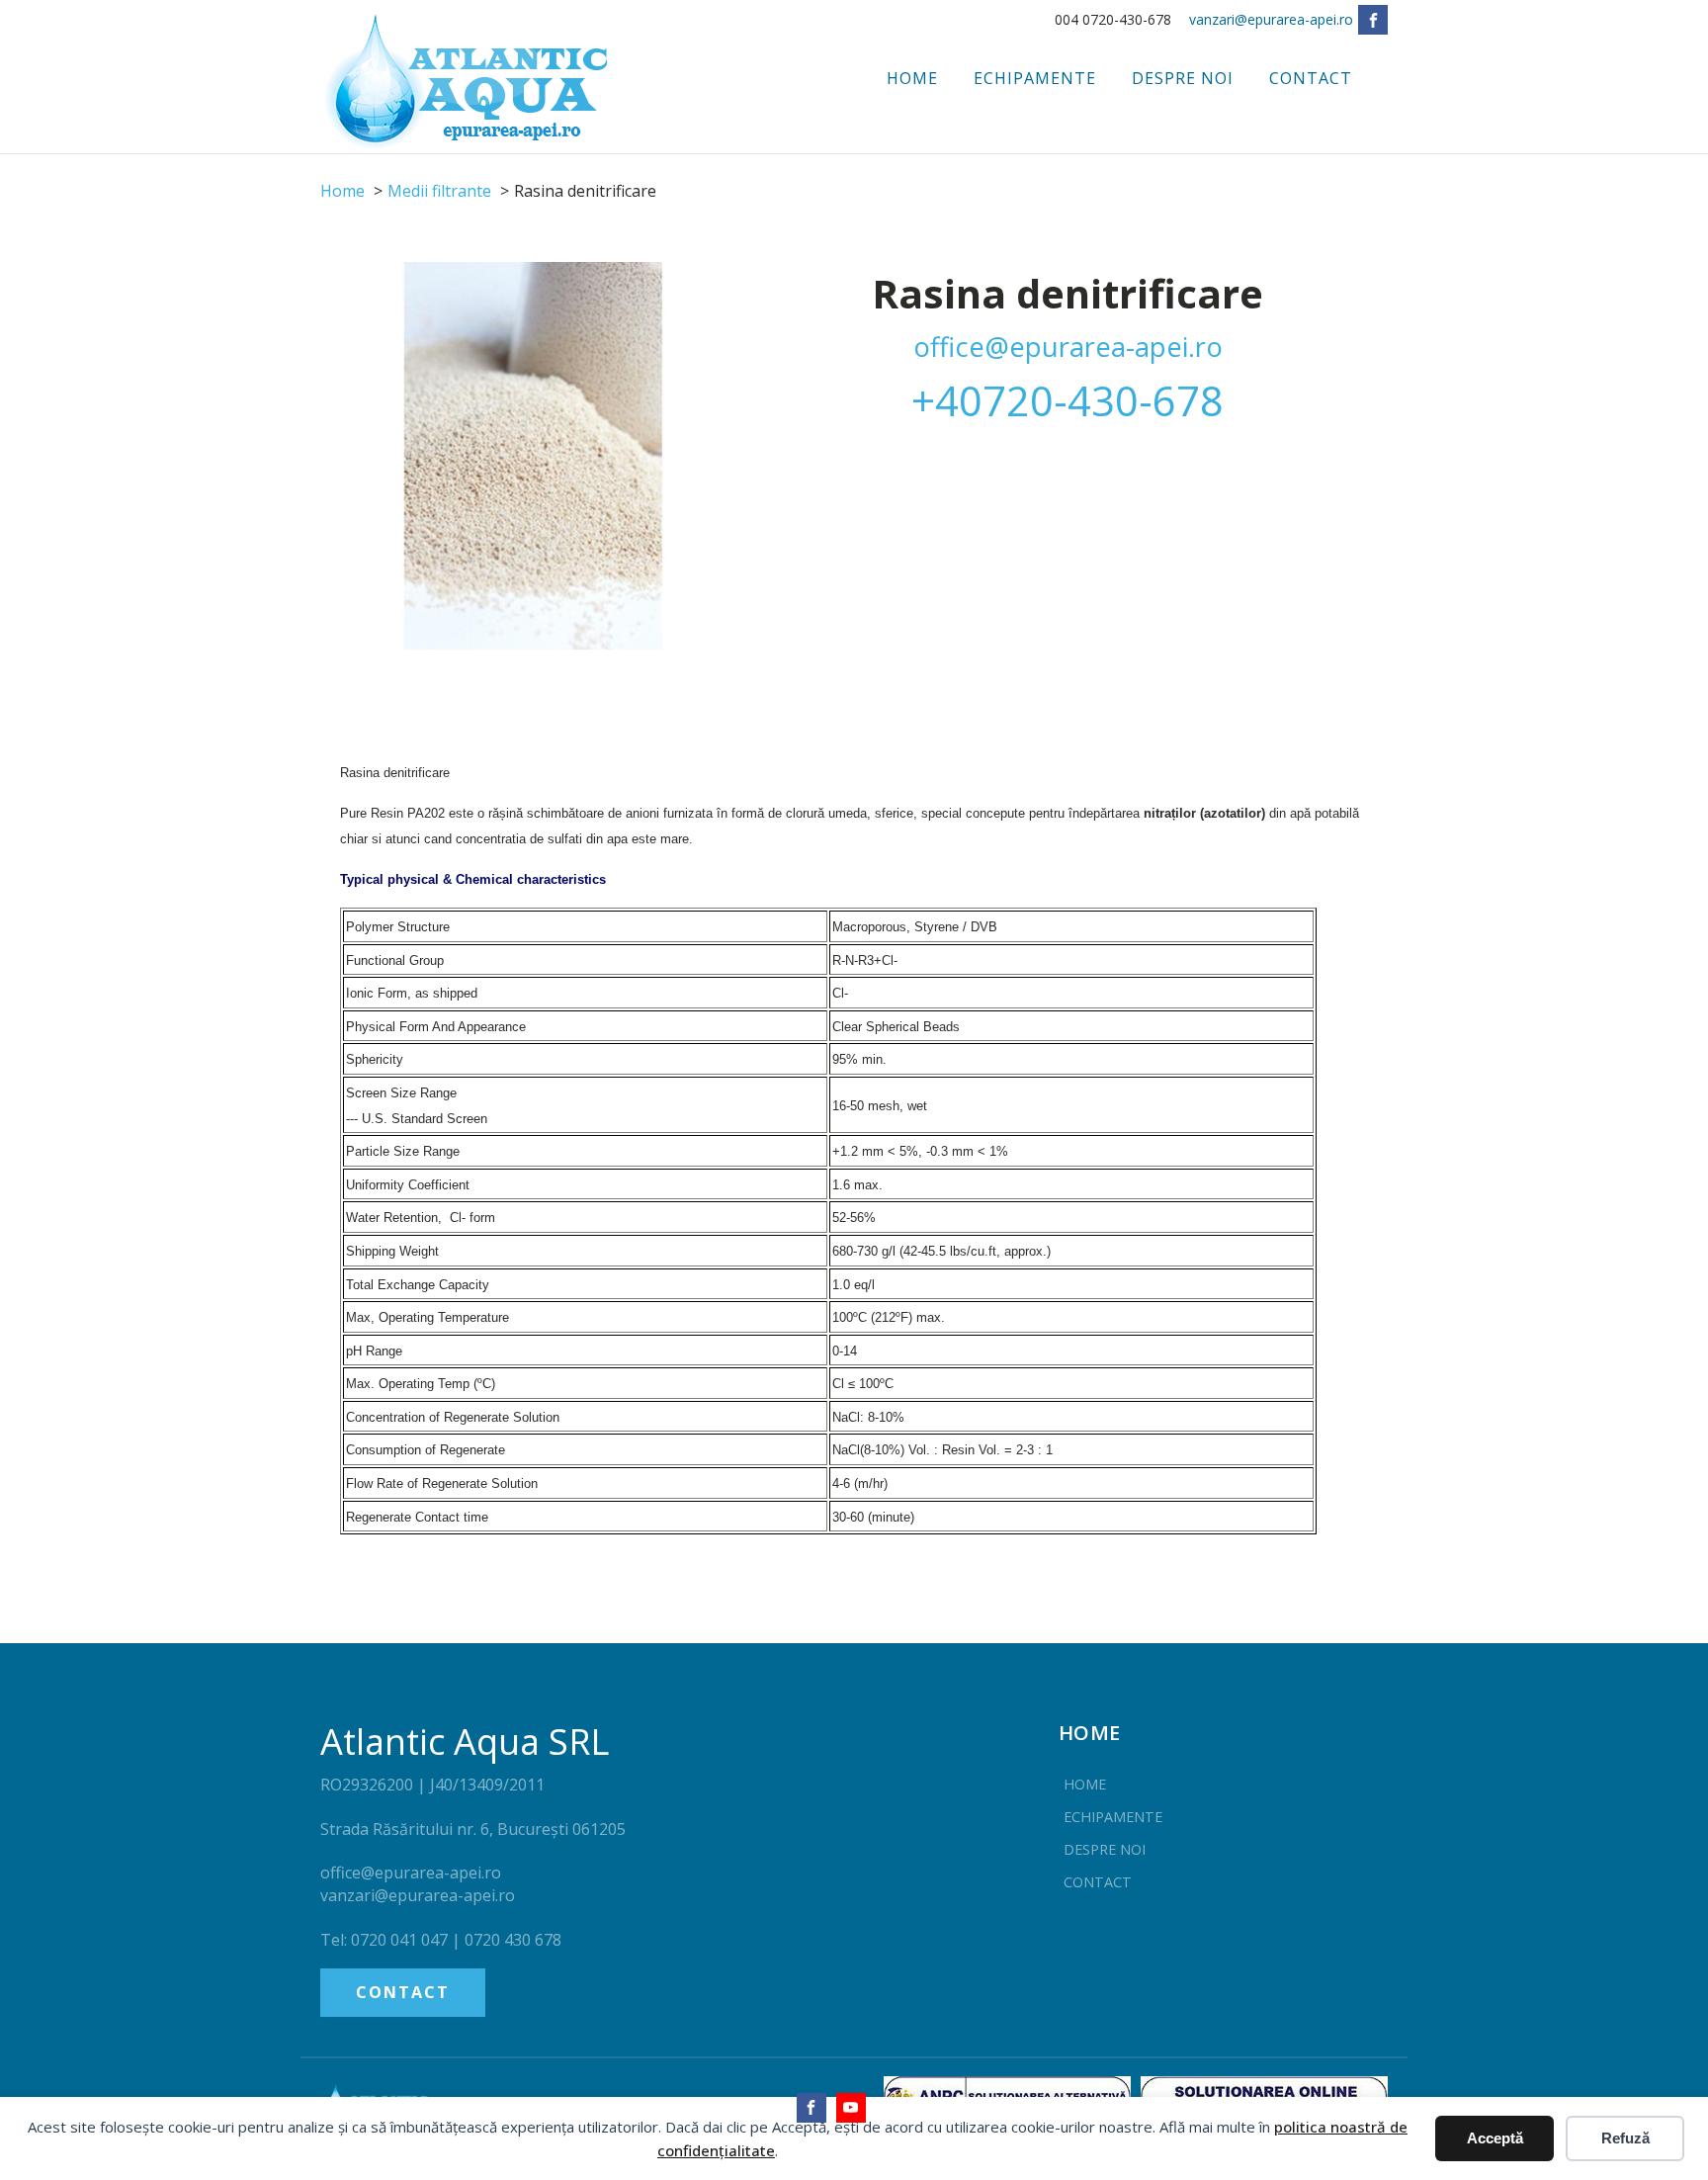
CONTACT (403, 1992)
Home (912, 78)
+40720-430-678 (1067, 400)
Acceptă (1495, 2138)
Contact (1311, 78)
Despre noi (1183, 78)
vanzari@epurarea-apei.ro (1271, 19)
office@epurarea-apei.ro (1068, 347)
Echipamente (1035, 78)
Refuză (1625, 2138)
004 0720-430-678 (1113, 19)
